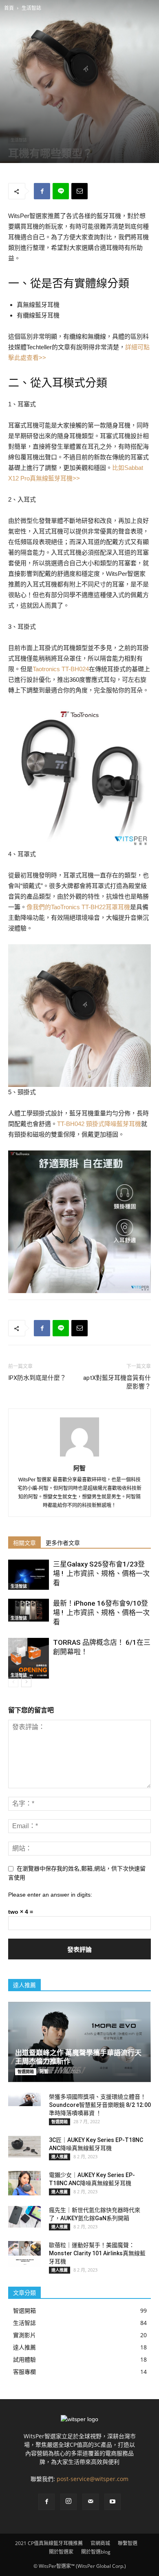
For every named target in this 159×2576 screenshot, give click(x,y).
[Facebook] (46, 2502)
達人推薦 (60, 2157)
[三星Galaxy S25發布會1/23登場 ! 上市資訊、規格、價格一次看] (29, 1575)
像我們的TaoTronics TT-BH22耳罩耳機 (78, 907)
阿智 (79, 1468)
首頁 (9, 8)
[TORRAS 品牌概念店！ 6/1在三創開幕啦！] (29, 1658)
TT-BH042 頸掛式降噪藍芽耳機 (99, 1124)
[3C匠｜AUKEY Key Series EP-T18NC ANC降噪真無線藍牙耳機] (24, 2147)
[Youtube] (113, 2502)
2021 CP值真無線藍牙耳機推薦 (49, 2543)
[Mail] (91, 2502)
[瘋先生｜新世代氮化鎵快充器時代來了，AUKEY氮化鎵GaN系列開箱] (24, 2217)
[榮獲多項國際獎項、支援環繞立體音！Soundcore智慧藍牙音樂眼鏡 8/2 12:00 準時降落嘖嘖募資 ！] (24, 2099)
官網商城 (100, 2543)
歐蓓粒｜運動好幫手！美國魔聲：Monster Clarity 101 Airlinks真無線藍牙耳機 (97, 2253)
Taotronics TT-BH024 (61, 669)
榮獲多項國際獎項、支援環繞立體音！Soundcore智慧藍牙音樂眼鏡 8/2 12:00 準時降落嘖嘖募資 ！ (100, 2105)
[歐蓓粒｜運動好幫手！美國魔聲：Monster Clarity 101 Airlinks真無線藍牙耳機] (24, 2254)
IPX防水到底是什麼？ (37, 1378)
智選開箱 (26, 2071)
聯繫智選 (128, 2543)
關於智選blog (96, 2552)
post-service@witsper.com (93, 2479)
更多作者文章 (63, 1543)
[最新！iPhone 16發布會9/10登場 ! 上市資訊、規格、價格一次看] (29, 1610)
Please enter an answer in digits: (50, 1895)
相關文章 (24, 1543)
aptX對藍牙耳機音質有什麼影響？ (117, 1382)
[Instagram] (68, 2502)
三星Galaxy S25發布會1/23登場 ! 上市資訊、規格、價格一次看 (101, 1573)
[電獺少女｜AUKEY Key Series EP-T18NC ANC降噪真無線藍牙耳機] (24, 2183)
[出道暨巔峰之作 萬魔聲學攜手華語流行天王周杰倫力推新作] (79, 2042)
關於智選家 (61, 2552)
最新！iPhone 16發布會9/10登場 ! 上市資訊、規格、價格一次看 (101, 1613)
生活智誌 (31, 8)
